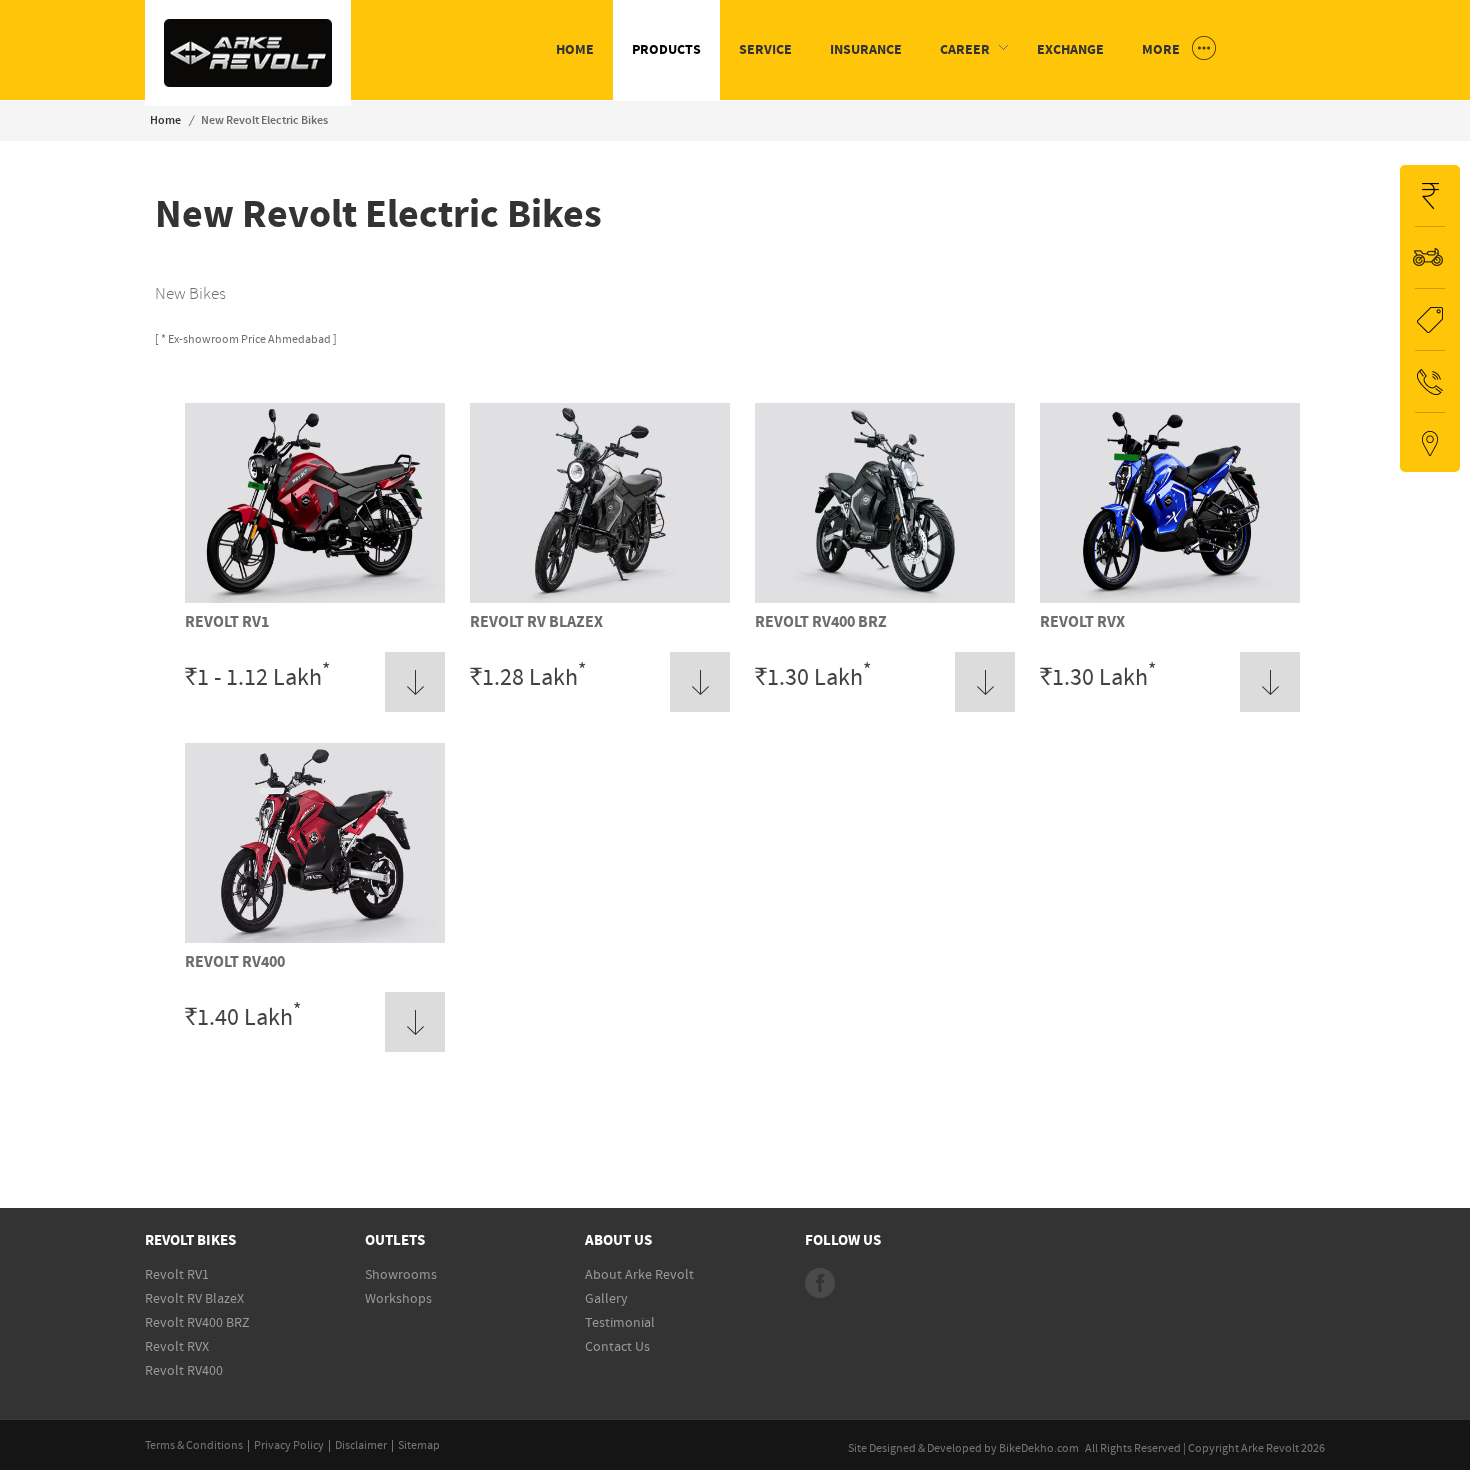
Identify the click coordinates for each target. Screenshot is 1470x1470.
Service (765, 50)
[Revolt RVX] (1170, 599)
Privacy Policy (289, 1445)
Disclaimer (361, 1445)
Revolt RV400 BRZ (821, 622)
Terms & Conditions (194, 1445)
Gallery (606, 1299)
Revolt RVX (1082, 622)
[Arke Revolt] (248, 83)
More (1162, 50)
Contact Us (617, 1347)
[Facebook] (820, 1283)
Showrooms (401, 1275)
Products (666, 50)
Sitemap (419, 1445)
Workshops (398, 1299)
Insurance (866, 50)
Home (575, 50)
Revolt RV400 (235, 962)
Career (965, 50)
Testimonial (620, 1323)
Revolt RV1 (227, 622)
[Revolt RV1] (315, 599)
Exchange (1070, 50)
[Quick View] (415, 681)
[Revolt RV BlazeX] (600, 599)
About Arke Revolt (639, 1275)
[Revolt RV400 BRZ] (885, 599)
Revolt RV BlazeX (536, 622)
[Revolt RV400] (315, 939)
